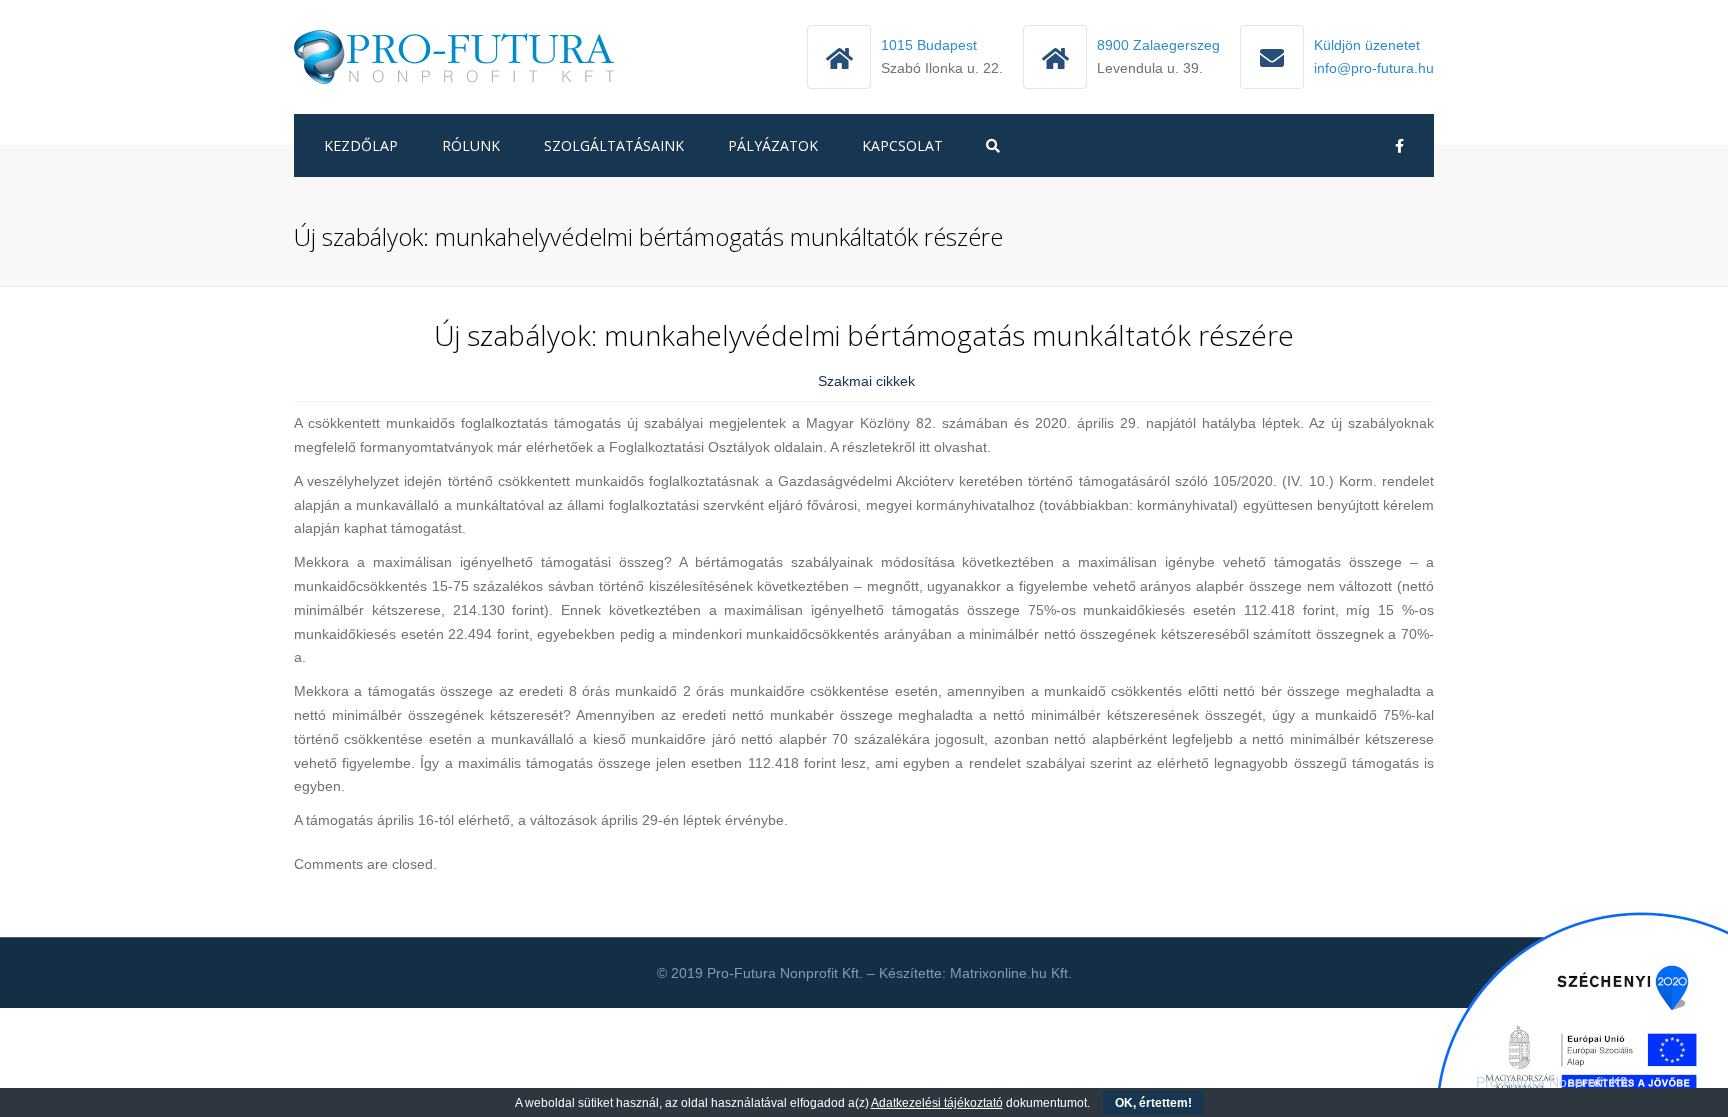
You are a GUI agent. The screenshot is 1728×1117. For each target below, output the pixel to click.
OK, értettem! (1153, 1103)
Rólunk (471, 145)
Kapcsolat (902, 145)
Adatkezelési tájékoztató (937, 1103)
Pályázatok (773, 145)
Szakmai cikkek (866, 381)
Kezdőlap (361, 145)
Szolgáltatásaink (614, 145)
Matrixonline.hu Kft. (1011, 973)
